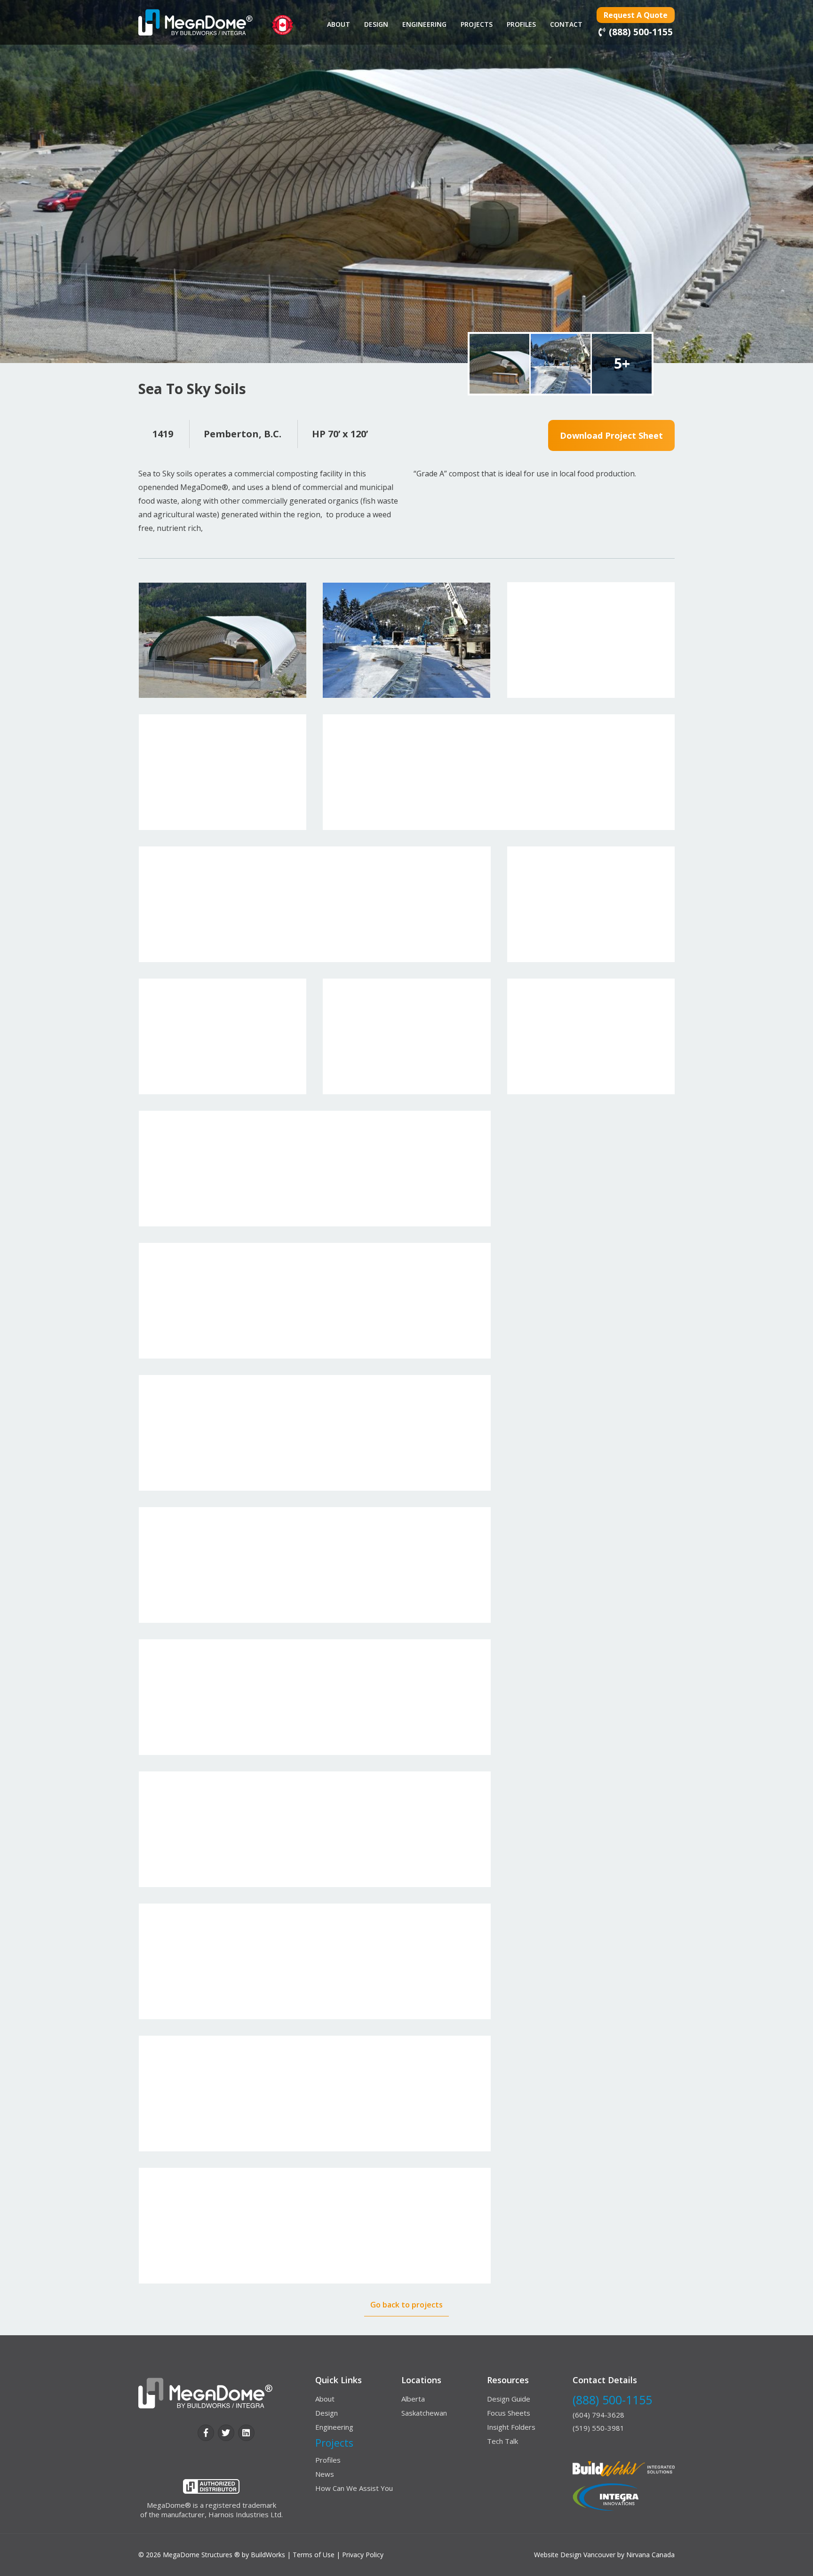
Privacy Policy (363, 2555)
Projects (477, 24)
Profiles (521, 24)
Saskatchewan (424, 2413)
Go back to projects (406, 2305)
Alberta (413, 2399)
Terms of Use (314, 2555)
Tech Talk (502, 2441)
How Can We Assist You (354, 2488)
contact (566, 24)
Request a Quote (636, 15)
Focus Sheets (509, 2413)
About (339, 24)
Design (376, 24)
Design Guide (509, 2399)
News (325, 2474)
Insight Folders (511, 2427)
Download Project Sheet (611, 435)
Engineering (424, 24)
